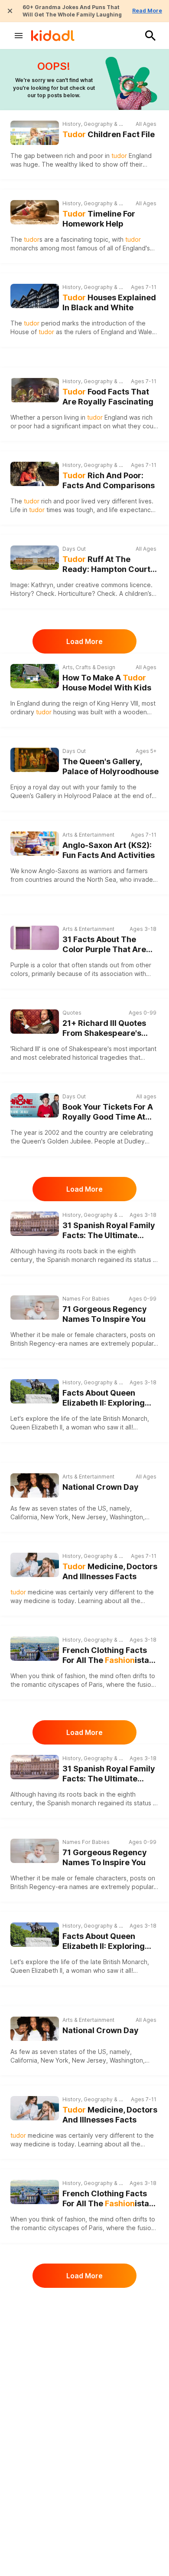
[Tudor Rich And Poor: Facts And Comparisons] (35, 474)
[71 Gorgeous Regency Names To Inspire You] (35, 1308)
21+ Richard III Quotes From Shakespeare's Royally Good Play (104, 1028)
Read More (147, 11)
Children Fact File (109, 134)
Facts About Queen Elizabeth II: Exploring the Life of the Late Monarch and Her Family (109, 1398)
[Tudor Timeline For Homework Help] (35, 212)
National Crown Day (101, 1487)
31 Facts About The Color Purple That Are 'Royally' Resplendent (104, 945)
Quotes (72, 1013)
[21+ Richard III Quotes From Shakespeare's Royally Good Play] (35, 1022)
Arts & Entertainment (88, 835)
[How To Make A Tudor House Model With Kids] (35, 676)
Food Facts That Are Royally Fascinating (108, 397)
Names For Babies (86, 1299)
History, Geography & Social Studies (94, 124)
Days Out (74, 549)
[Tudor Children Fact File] (35, 133)
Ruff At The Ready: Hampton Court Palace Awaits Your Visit (109, 564)
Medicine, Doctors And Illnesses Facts (110, 1571)
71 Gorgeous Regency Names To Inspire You (105, 1314)
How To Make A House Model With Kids (107, 683)
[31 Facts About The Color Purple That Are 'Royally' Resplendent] (35, 938)
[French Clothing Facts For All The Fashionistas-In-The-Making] (35, 1649)
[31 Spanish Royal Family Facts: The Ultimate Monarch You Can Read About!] (35, 1224)
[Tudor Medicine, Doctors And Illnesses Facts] (35, 1565)
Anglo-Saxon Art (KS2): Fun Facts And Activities (109, 850)
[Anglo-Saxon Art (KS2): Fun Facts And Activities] (35, 844)
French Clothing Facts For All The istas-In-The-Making (110, 1655)
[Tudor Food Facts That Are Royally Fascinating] (35, 390)
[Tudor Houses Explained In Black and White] (35, 296)
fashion (75, 1676)
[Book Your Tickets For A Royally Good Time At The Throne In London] (35, 1105)
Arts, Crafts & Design (89, 667)
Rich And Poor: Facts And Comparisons (109, 480)
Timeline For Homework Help (99, 219)
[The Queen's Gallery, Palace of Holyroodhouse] (35, 760)
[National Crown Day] (35, 1485)
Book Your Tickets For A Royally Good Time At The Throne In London (108, 1112)
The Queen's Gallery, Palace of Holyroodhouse (110, 766)
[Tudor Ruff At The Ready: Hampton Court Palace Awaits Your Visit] (35, 558)
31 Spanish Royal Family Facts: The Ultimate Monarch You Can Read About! (109, 1230)
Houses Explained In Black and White (109, 302)
